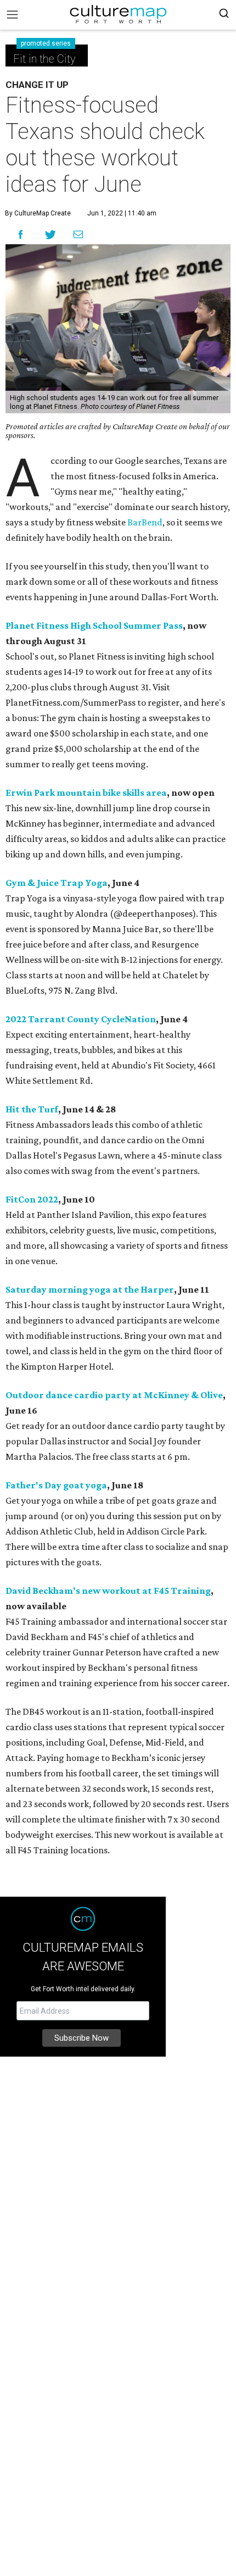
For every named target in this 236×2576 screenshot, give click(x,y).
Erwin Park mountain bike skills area (86, 793)
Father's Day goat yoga (56, 1485)
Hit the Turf (32, 1109)
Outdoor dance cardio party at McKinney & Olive (114, 1395)
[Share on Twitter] (51, 234)
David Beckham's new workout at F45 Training (108, 1591)
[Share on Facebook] (21, 234)
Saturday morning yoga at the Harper (90, 1289)
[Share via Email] (78, 235)
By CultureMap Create (38, 213)
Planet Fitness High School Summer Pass (94, 625)
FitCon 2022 (32, 1199)
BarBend (145, 522)
